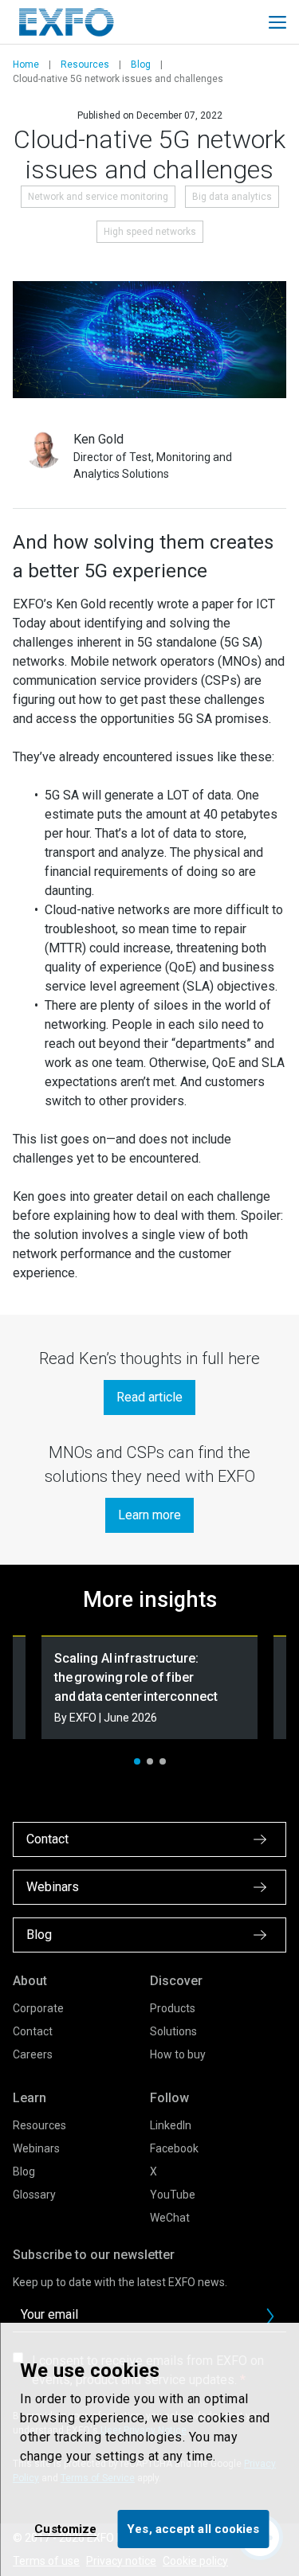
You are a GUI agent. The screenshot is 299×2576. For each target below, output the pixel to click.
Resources (85, 64)
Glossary (34, 2195)
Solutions (173, 2031)
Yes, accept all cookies (193, 2529)
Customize (65, 2529)
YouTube (173, 2195)
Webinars (36, 2148)
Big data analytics (232, 197)
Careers (33, 2054)
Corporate (38, 2008)
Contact (33, 2031)
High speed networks (150, 232)
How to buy (178, 2054)
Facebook (174, 2148)
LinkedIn (171, 2125)
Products (173, 2008)
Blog (141, 64)
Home (26, 64)
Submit (270, 2316)
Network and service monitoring (98, 197)
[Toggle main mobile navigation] (277, 22)
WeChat (170, 2218)
